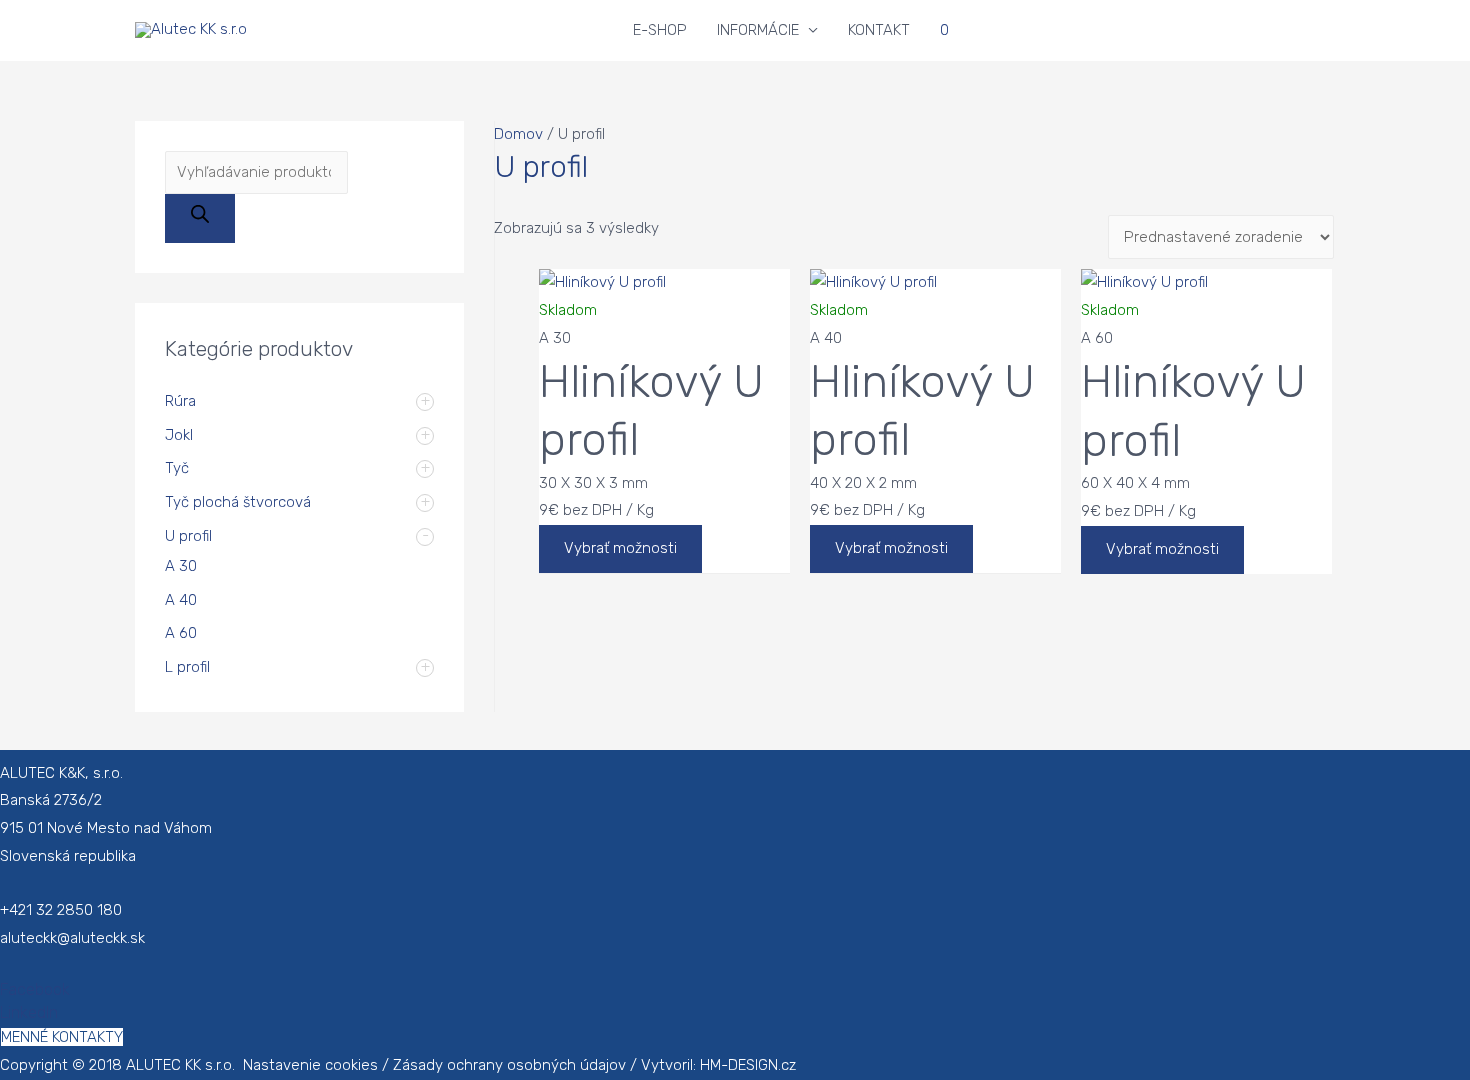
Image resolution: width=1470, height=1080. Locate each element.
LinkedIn (29, 1012)
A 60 (181, 633)
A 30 (181, 566)
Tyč (177, 468)
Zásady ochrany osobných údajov (509, 1065)
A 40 (181, 600)
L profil (187, 667)
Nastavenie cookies (310, 1065)
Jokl (179, 435)
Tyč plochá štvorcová (238, 502)
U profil (188, 536)
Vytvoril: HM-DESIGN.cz (718, 1065)
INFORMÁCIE (758, 30)
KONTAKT (879, 30)
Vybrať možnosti (620, 548)
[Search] (200, 219)
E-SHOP (660, 30)
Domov (518, 134)
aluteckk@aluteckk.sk (72, 938)
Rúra (180, 401)
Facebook (35, 989)
